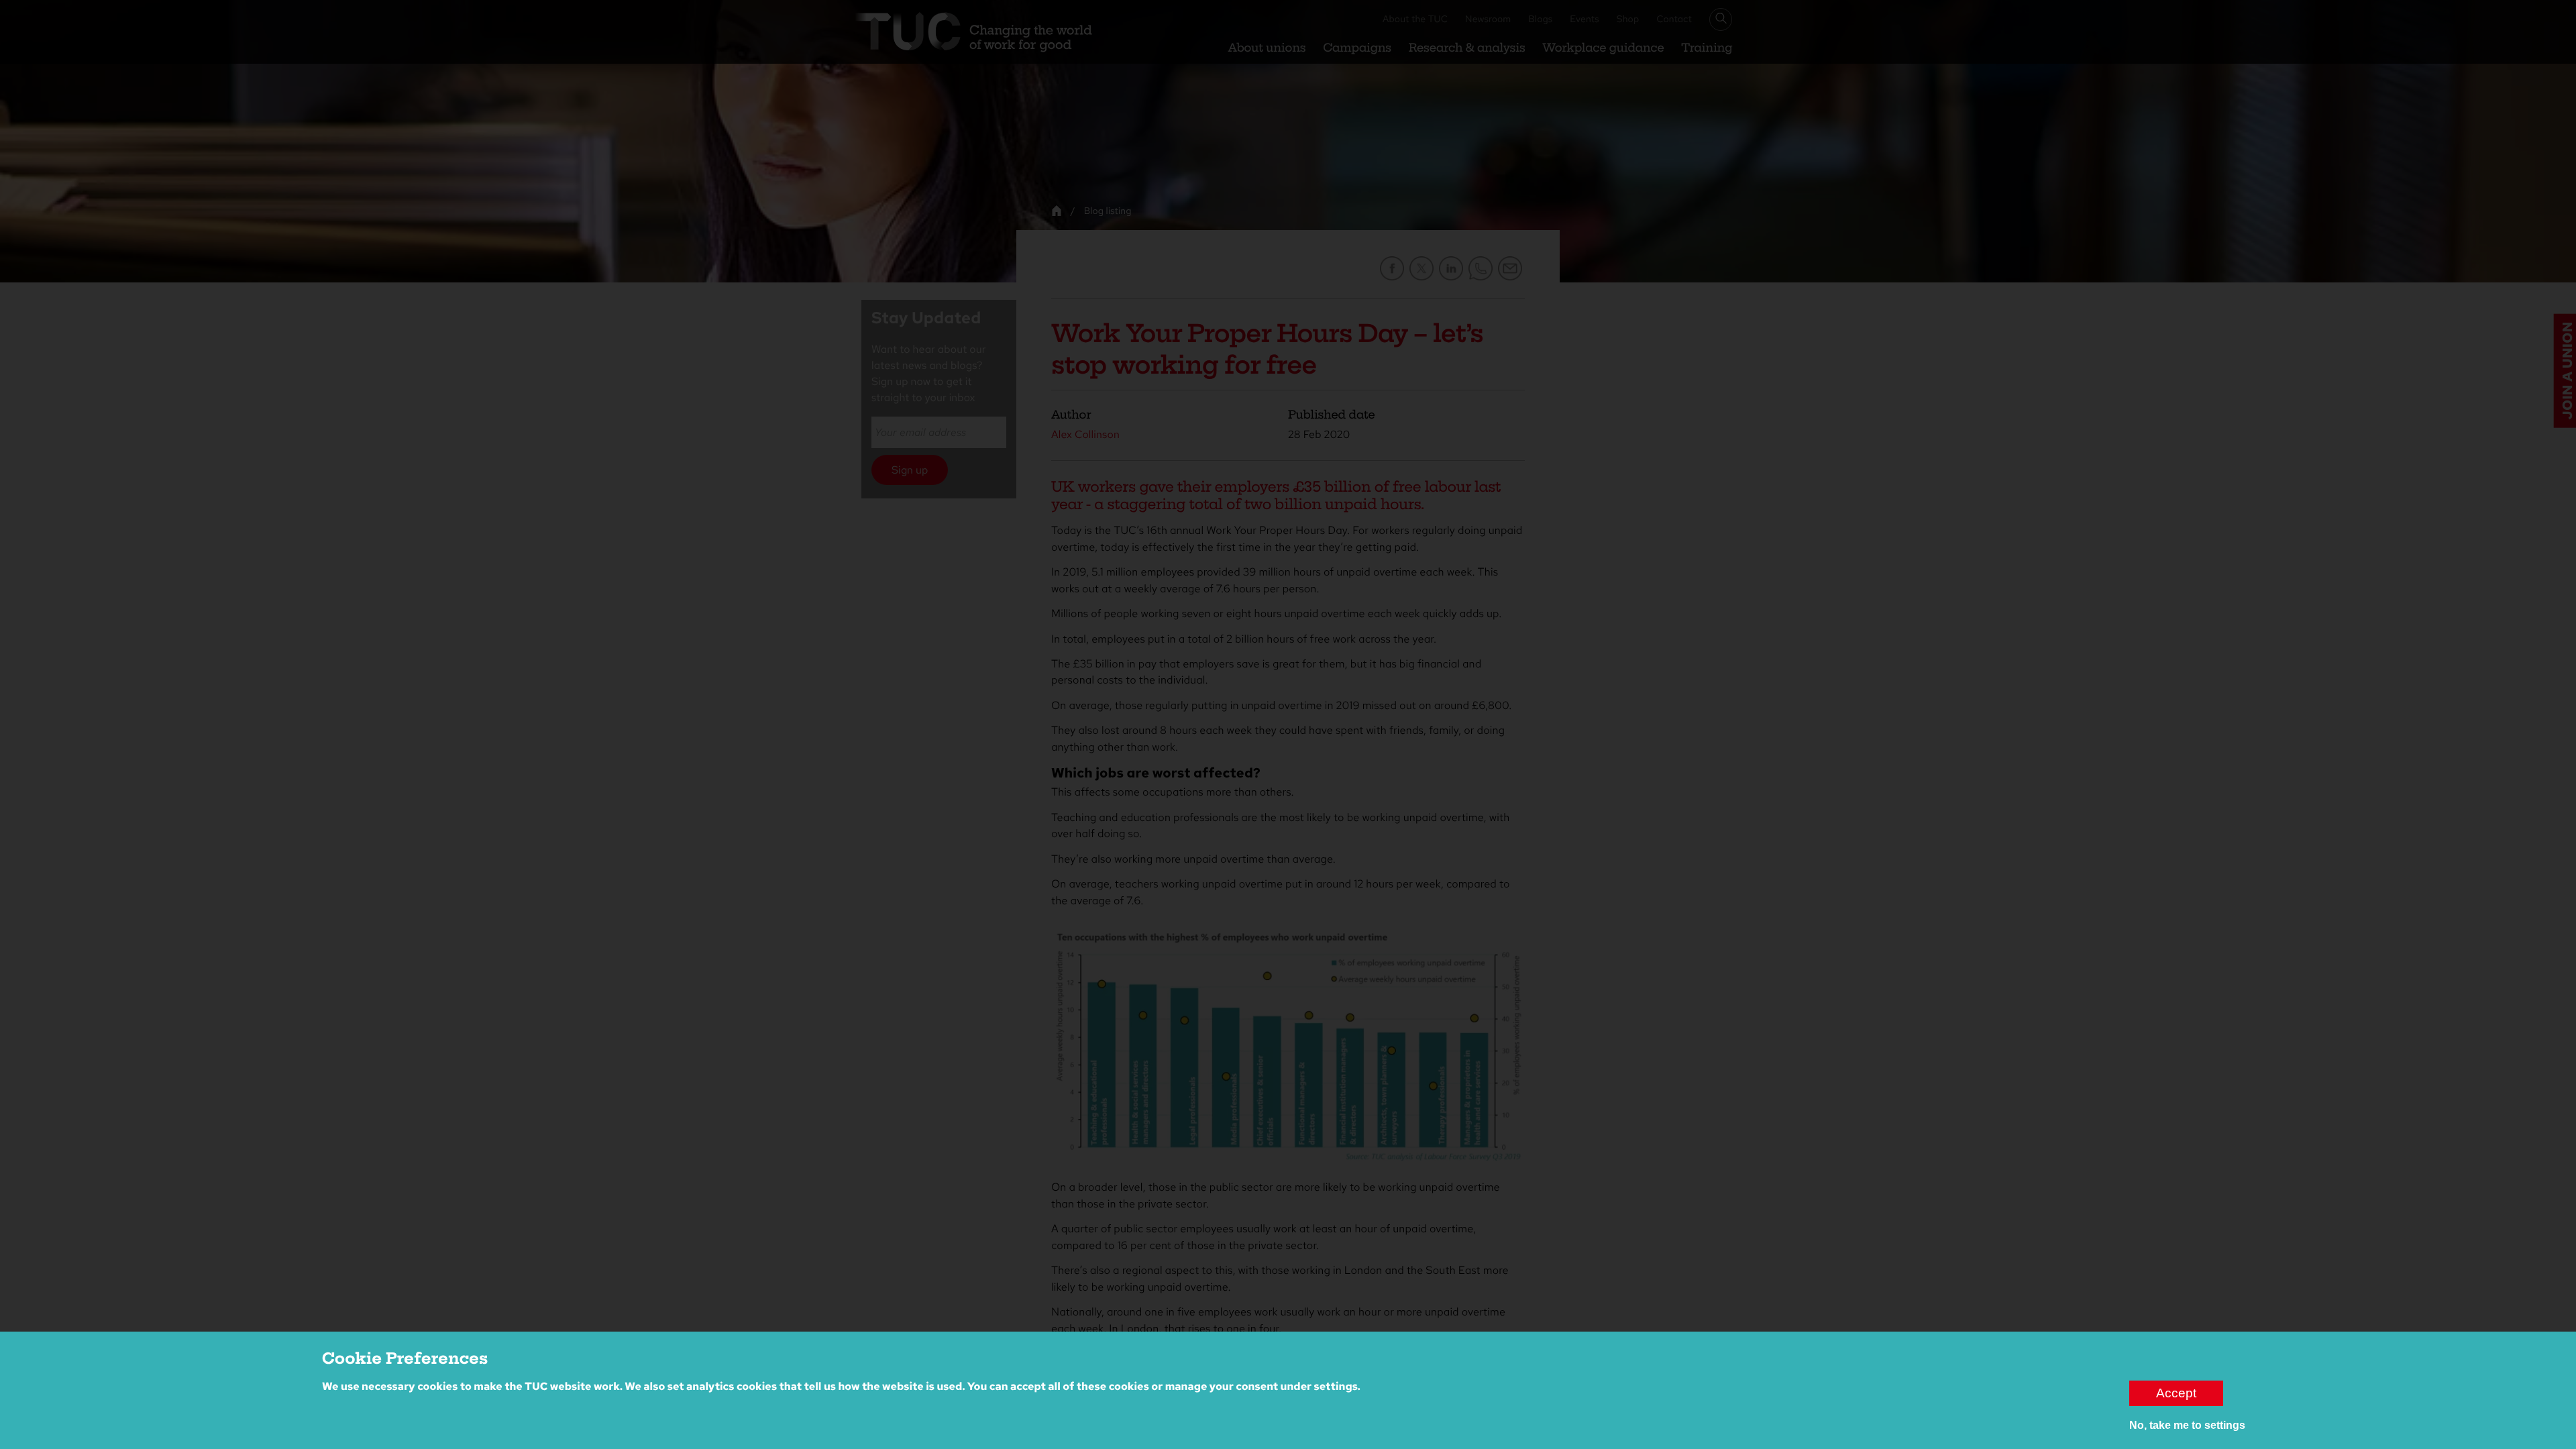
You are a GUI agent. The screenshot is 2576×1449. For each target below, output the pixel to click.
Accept (2176, 1393)
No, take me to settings (2187, 1425)
